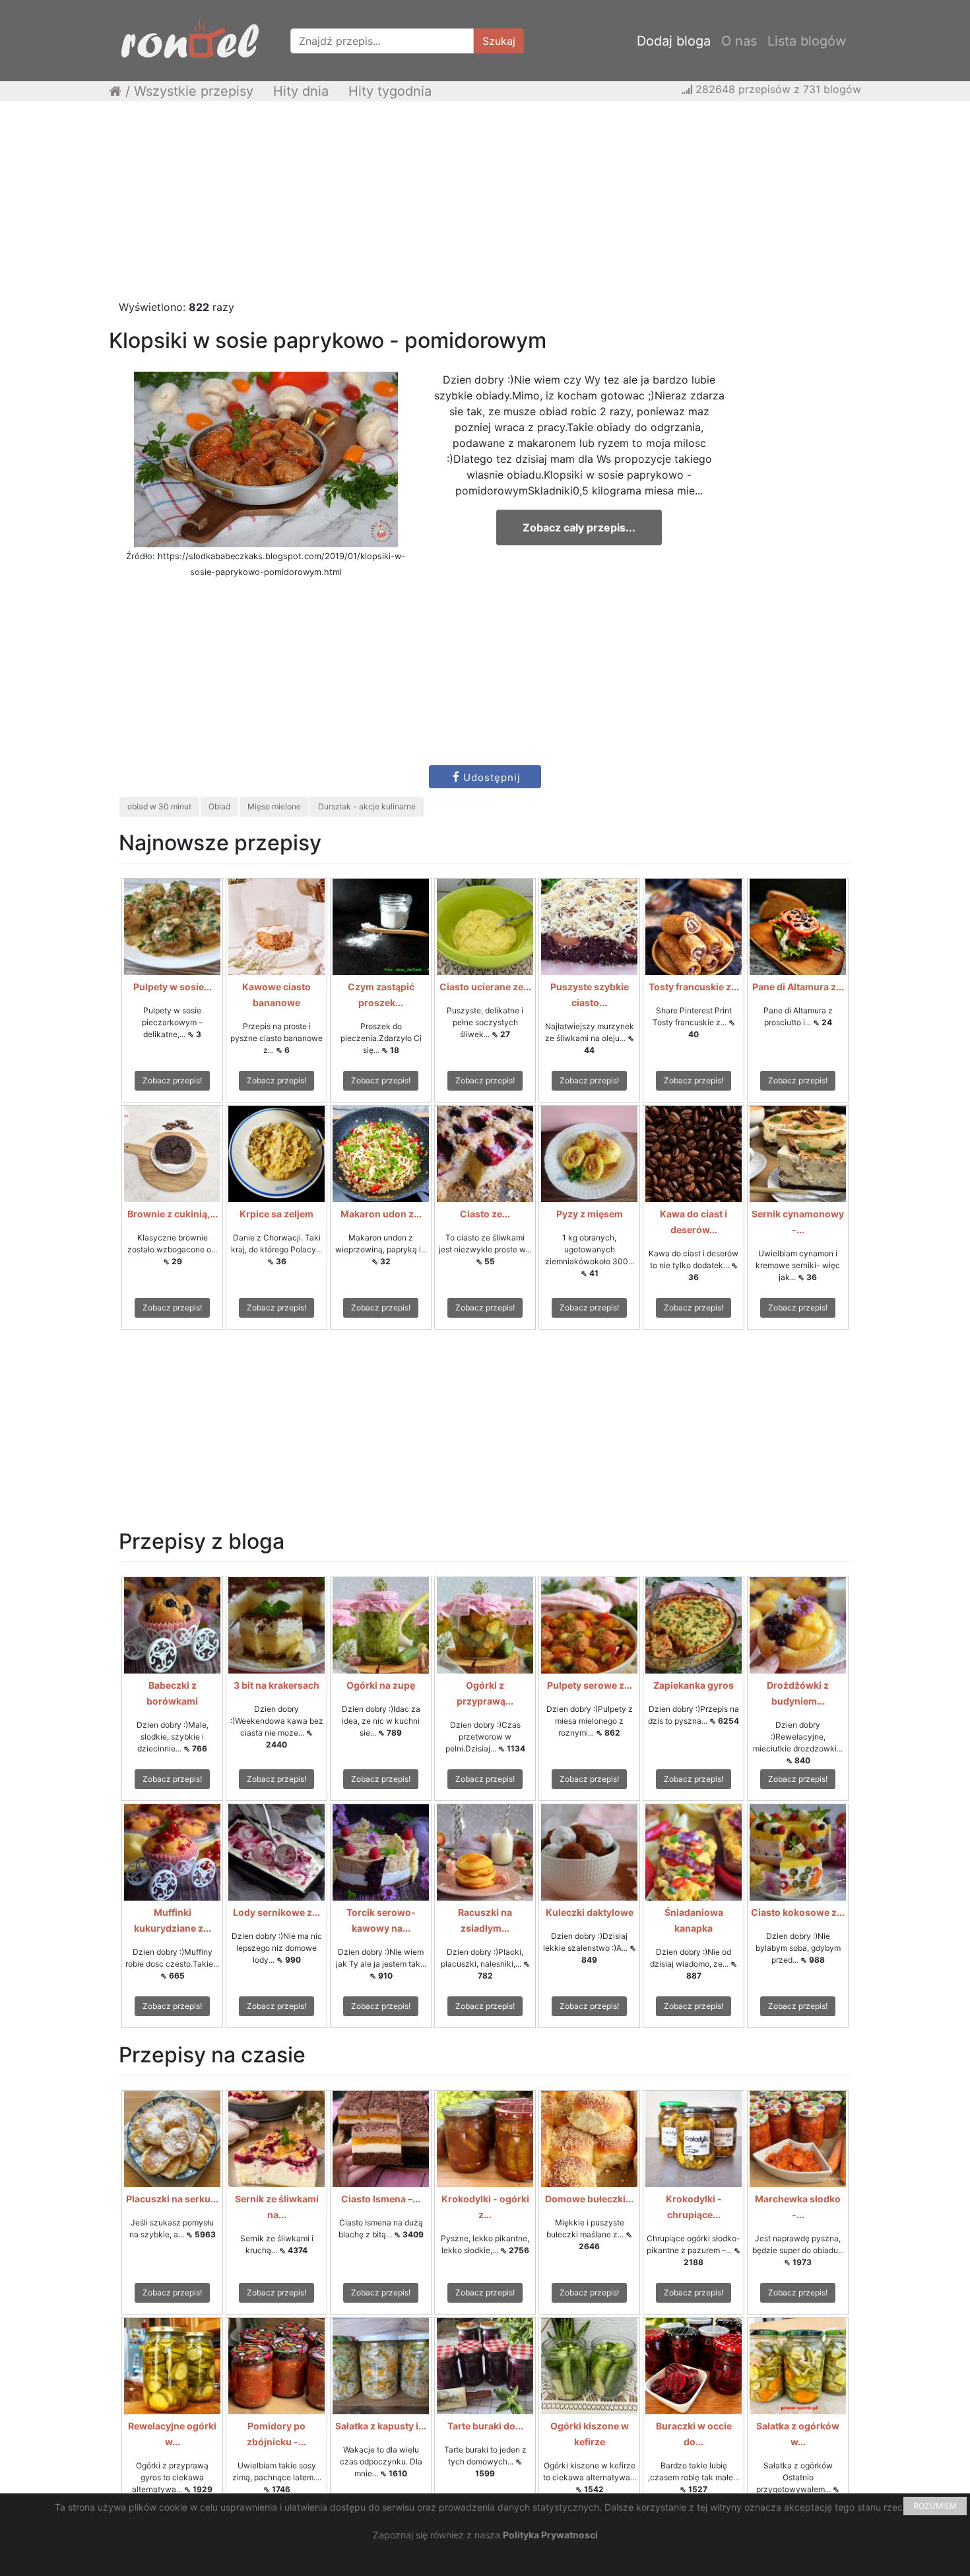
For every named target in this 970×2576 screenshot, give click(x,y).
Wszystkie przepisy (194, 91)
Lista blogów (807, 41)
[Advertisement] (485, 207)
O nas (739, 41)
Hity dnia (301, 91)
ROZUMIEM (935, 2506)
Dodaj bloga (674, 41)
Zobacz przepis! (172, 1080)
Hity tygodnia (390, 91)
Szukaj (499, 41)
